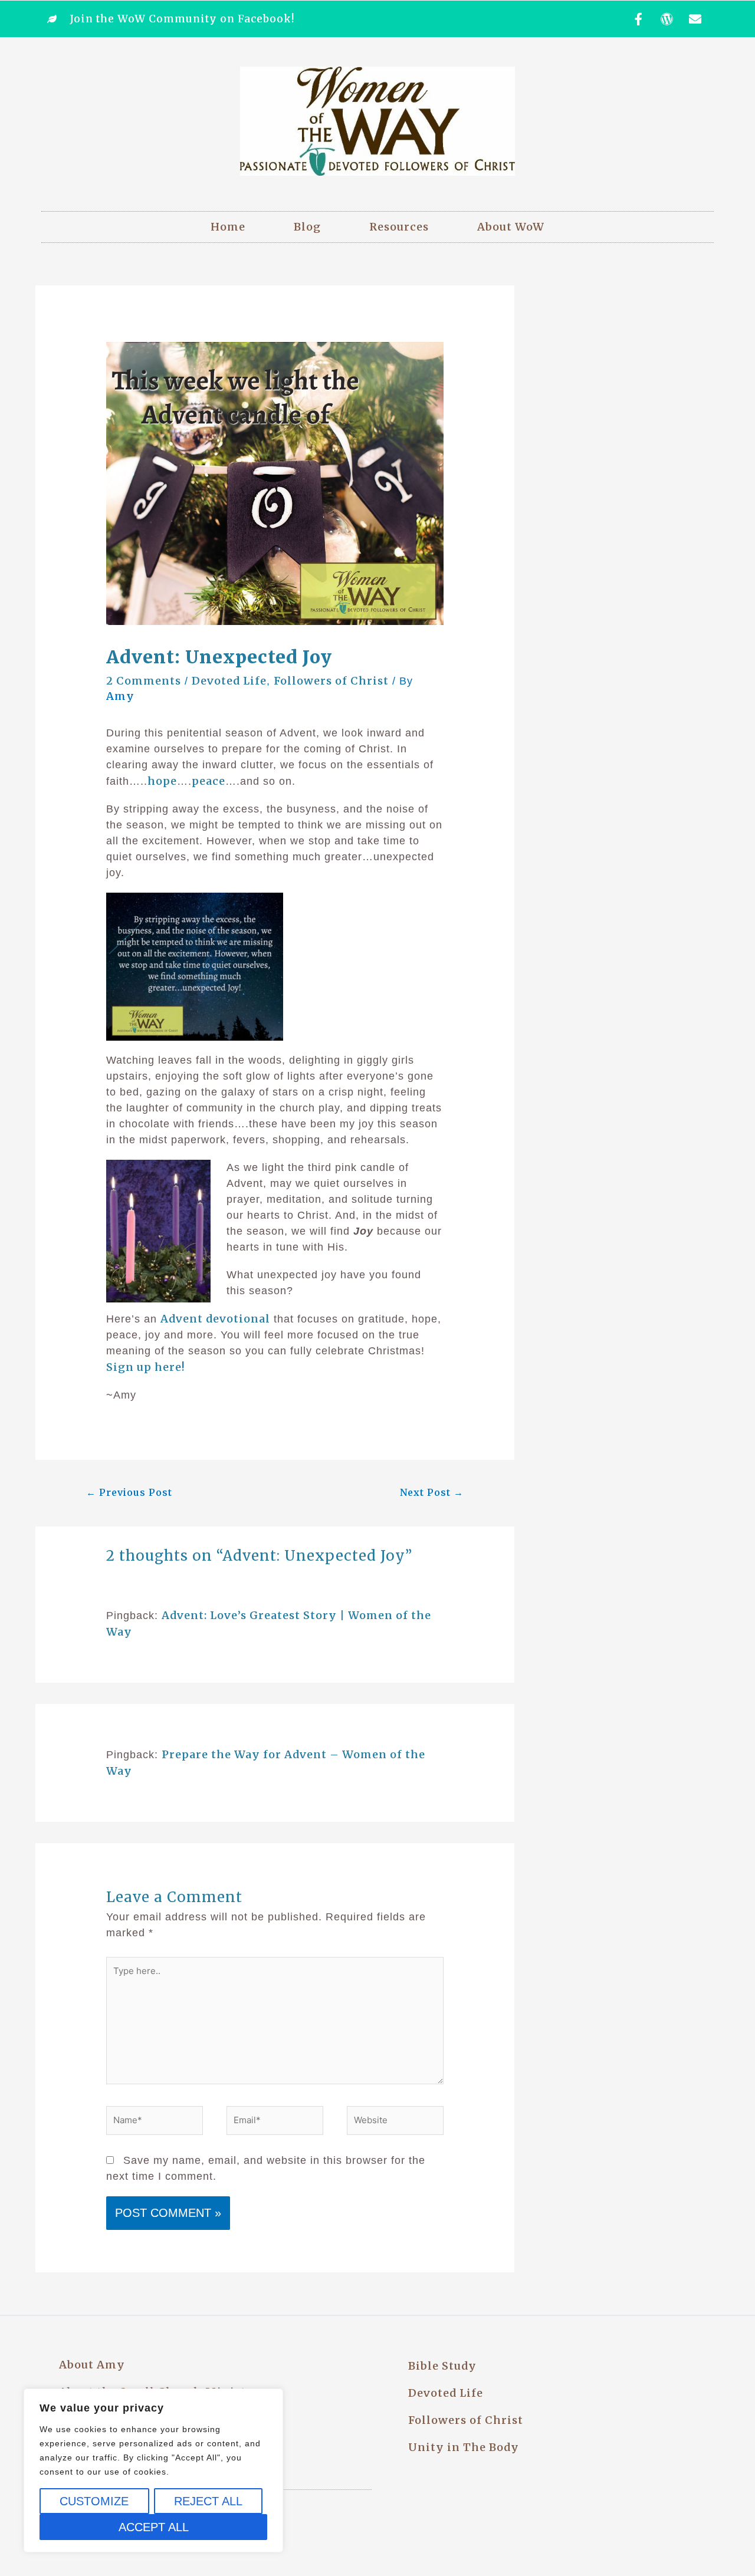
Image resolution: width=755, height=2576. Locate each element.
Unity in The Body (464, 2447)
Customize (94, 2501)
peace (209, 781)
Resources (399, 227)
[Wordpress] (667, 19)
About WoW (511, 227)
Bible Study (442, 2366)
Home (228, 227)
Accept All (154, 2527)
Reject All (208, 2501)
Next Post (432, 1492)
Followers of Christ (331, 681)
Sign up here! (146, 1367)
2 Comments (144, 681)
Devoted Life (229, 681)
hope (162, 781)
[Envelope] (695, 19)
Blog (307, 227)
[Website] (395, 2123)
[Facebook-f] (639, 19)
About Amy (92, 2365)
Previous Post (129, 1492)
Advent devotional (215, 1319)
